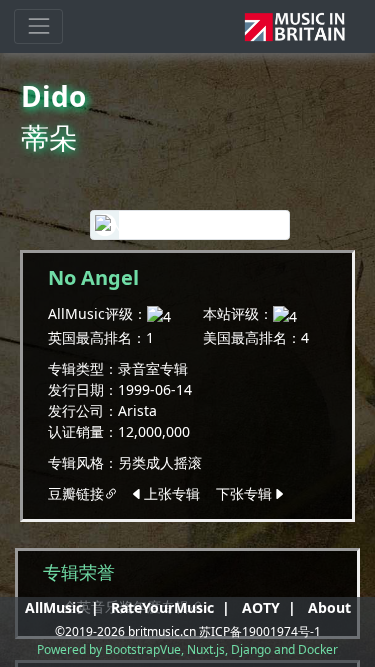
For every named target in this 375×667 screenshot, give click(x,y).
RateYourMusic (162, 607)
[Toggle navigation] (38, 26)
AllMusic (54, 607)
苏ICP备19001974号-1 (260, 631)
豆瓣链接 (76, 493)
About (329, 607)
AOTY (261, 607)
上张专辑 (174, 493)
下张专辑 (242, 493)
